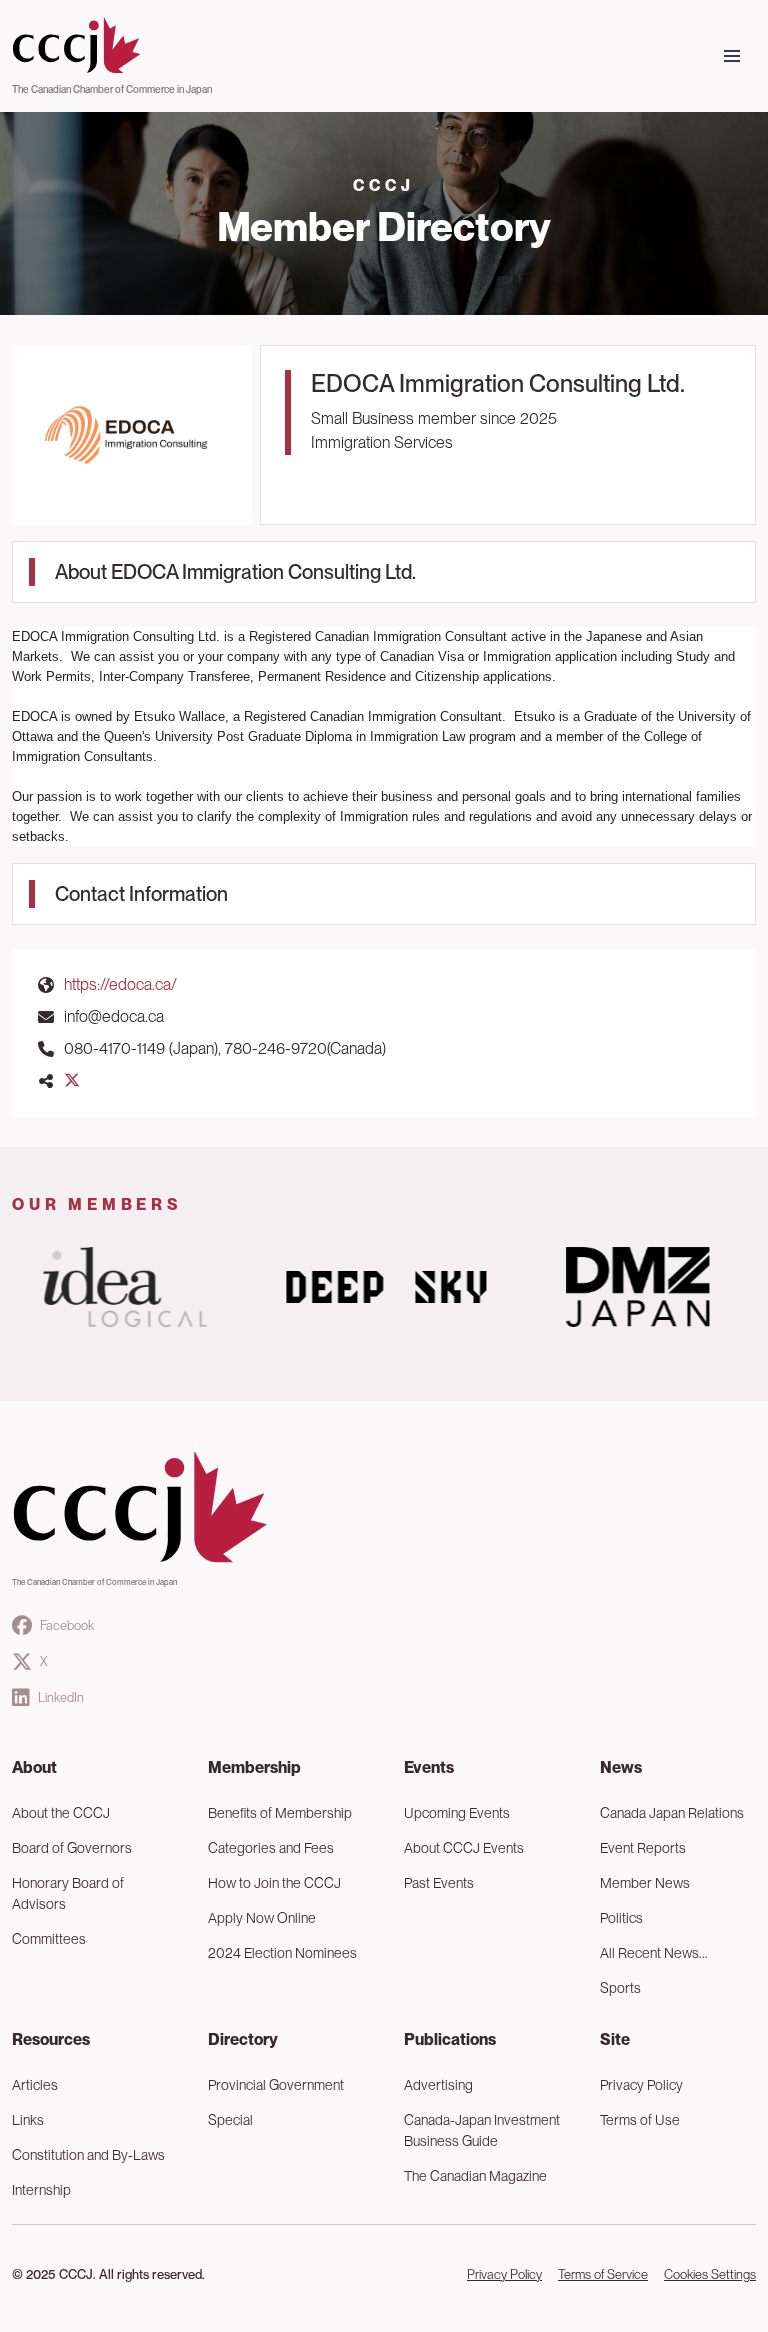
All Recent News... (654, 1953)
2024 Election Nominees (282, 1953)
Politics (621, 1918)
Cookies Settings (710, 2274)
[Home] (112, 46)
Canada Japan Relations (672, 1813)
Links (28, 2120)
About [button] (34, 1767)
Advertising (438, 2085)
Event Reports (643, 1848)
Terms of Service (603, 2274)
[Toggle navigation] (732, 56)
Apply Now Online (262, 1918)
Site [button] (615, 2039)
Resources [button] (51, 2039)
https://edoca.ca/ (120, 984)
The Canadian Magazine (475, 2176)
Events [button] (429, 1767)
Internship (41, 2190)
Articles (35, 2085)
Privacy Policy (641, 2085)
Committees (49, 1939)
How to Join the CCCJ (274, 1883)
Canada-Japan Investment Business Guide (482, 2130)
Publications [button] (450, 2039)
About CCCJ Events (464, 1848)
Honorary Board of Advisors (68, 1893)
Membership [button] (254, 1767)
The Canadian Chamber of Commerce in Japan (112, 89)
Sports (620, 1988)
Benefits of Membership (280, 1813)
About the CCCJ (61, 1813)
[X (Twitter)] (72, 1080)
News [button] (621, 1767)
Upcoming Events (457, 1813)
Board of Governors (72, 1848)
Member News (645, 1883)
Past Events (439, 1883)
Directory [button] (243, 2039)
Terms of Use (640, 2120)
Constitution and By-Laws (88, 2155)
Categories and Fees (271, 1848)
